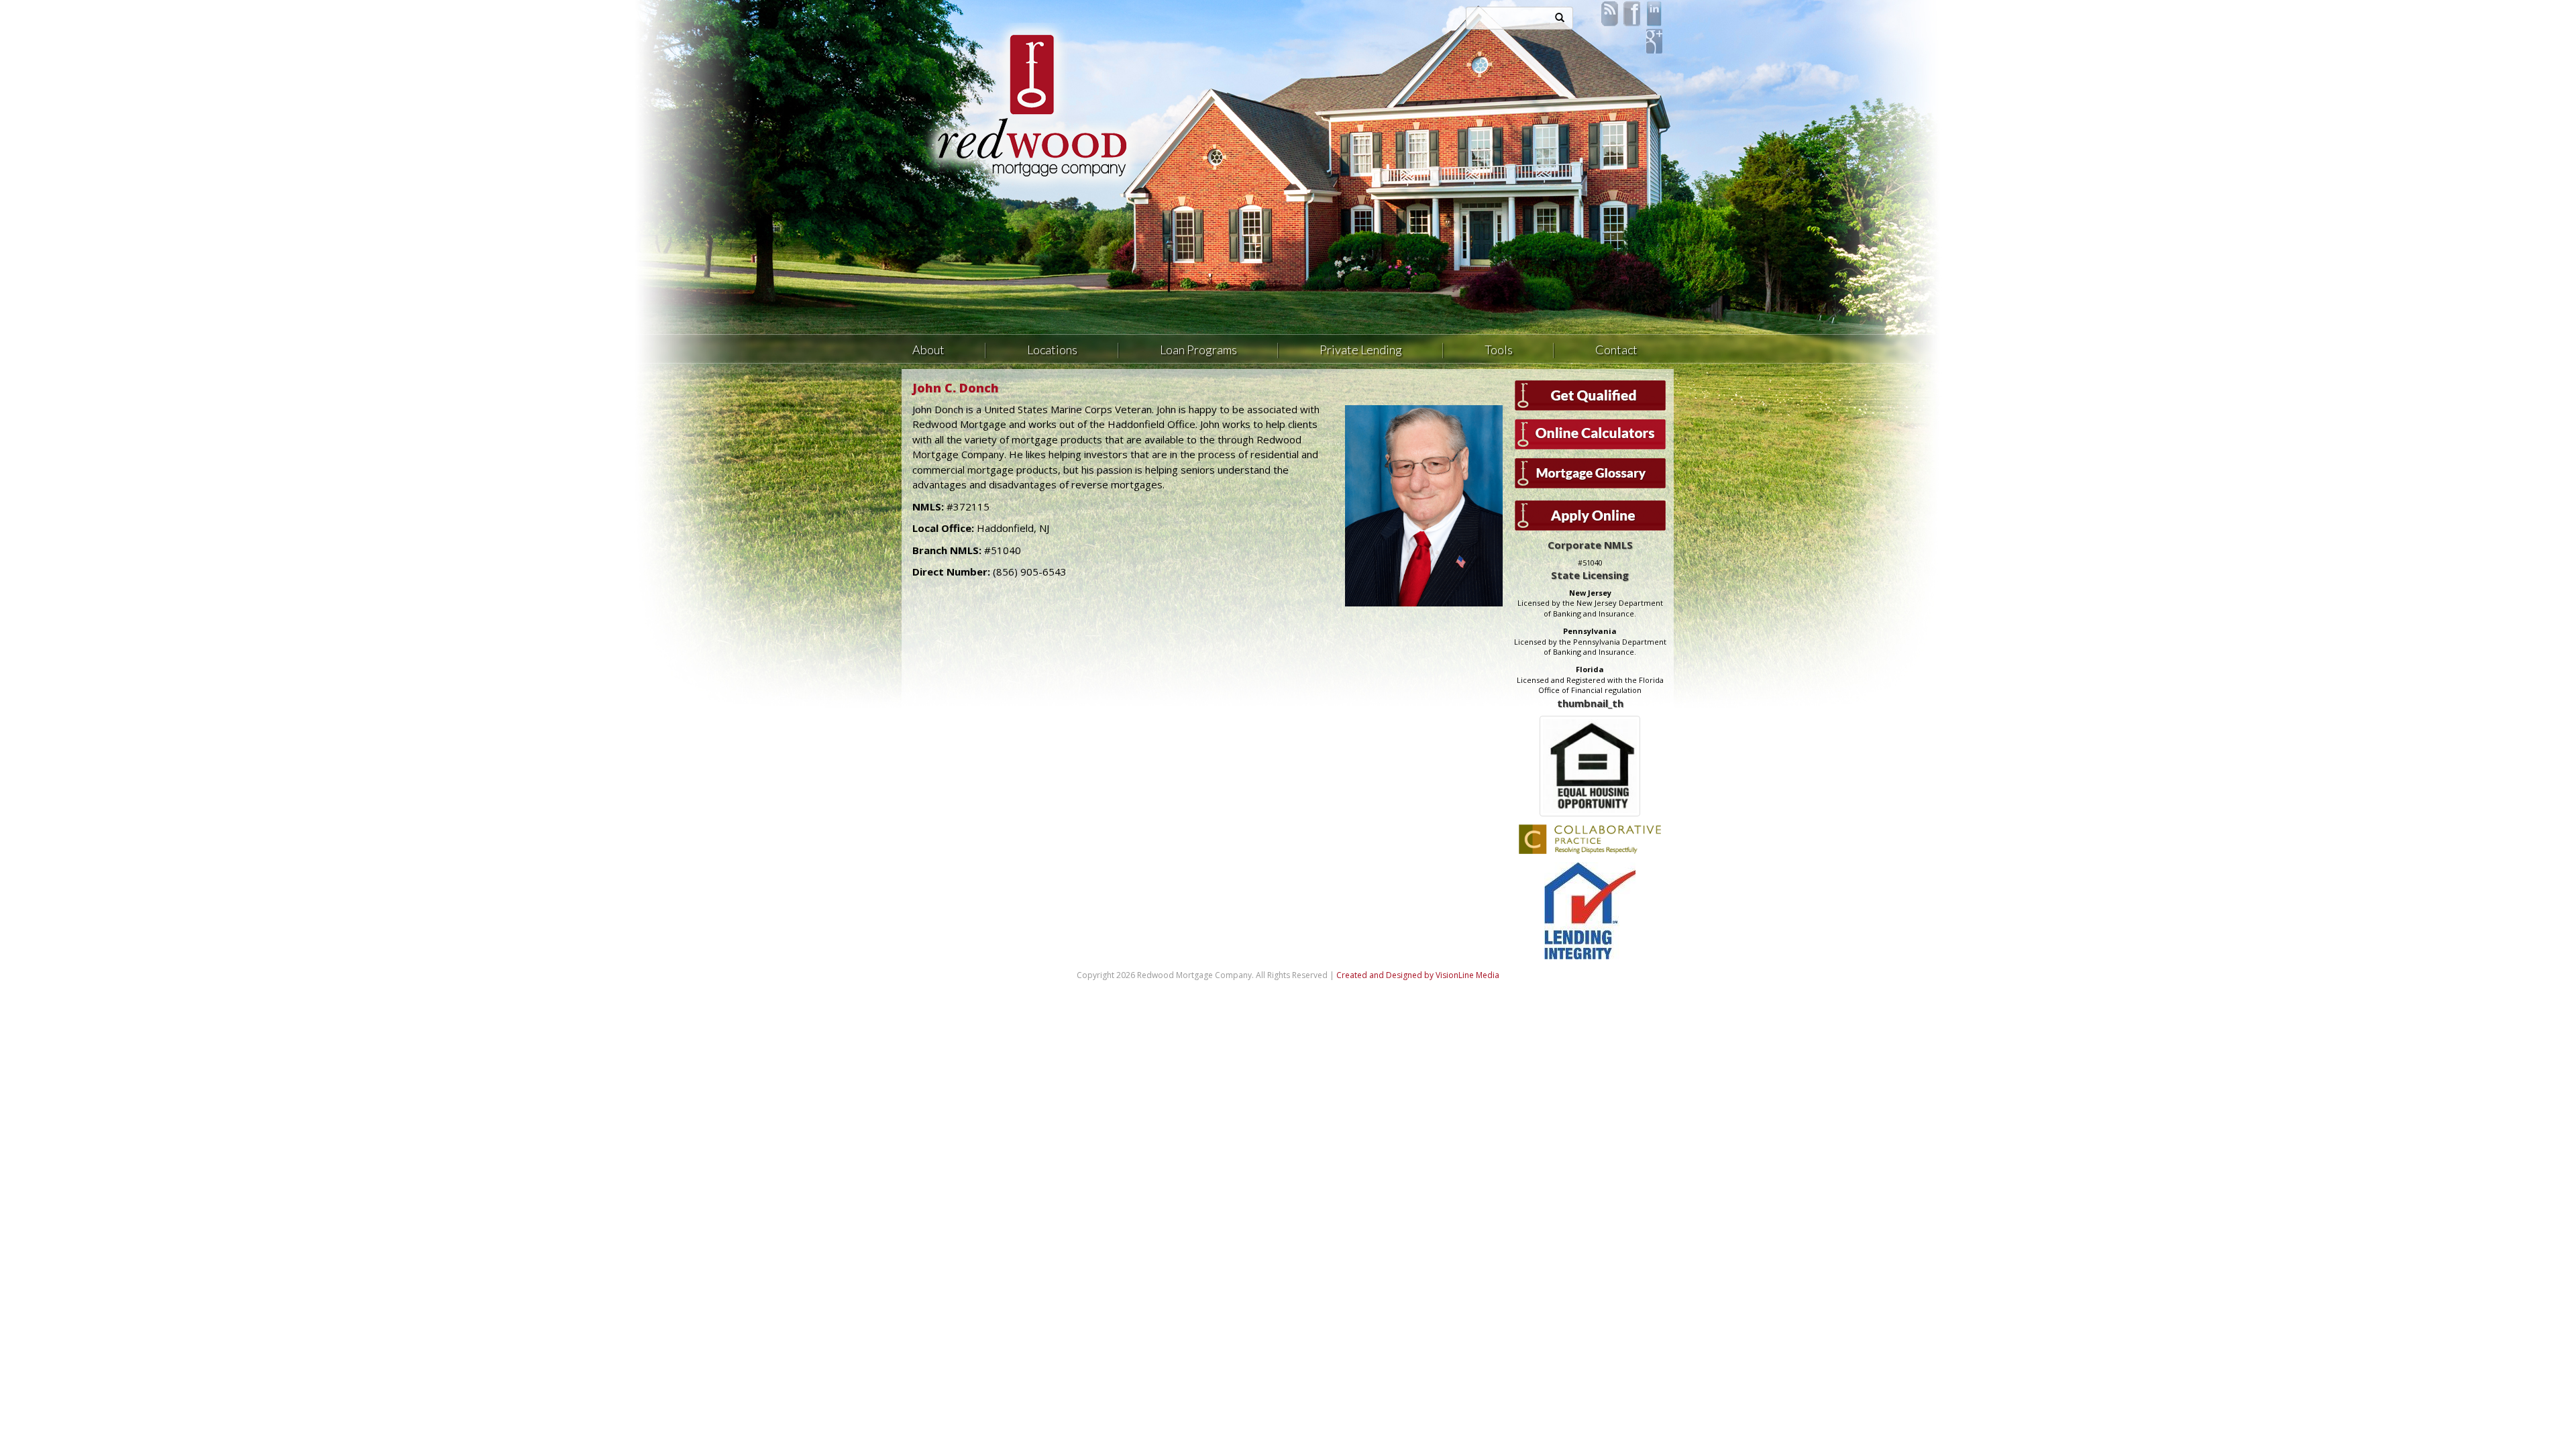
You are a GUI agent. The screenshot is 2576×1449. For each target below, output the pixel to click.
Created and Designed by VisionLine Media (1418, 975)
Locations (1052, 350)
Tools (1499, 350)
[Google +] (1654, 40)
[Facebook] (1632, 13)
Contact (1616, 350)
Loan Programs (1198, 350)
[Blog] (1610, 13)
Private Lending (1361, 350)
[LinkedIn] (1654, 13)
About (928, 350)
